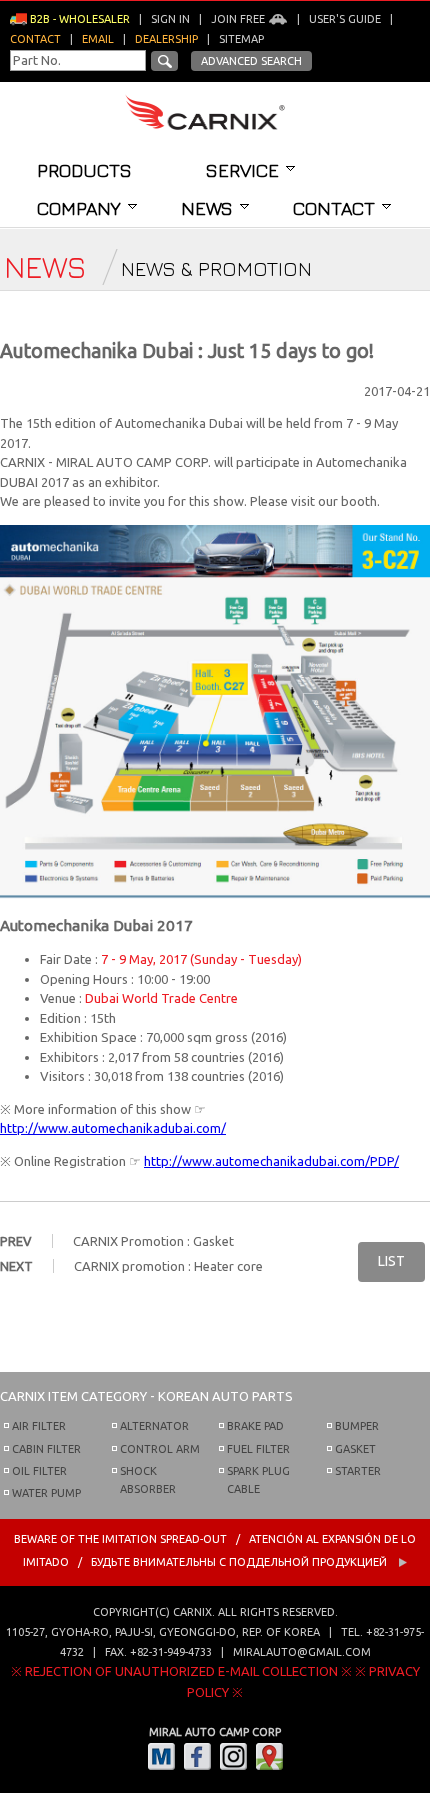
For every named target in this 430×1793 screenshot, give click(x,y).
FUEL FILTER (258, 1449)
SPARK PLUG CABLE (258, 1480)
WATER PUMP (46, 1493)
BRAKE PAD (255, 1426)
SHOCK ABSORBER (148, 1480)
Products (84, 170)
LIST (391, 1261)
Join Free (239, 19)
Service (242, 170)
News (207, 208)
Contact (334, 208)
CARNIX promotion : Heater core (168, 1266)
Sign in (170, 19)
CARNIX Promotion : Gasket (153, 1241)
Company (79, 208)
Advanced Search (251, 61)
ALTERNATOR (154, 1426)
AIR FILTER (39, 1426)
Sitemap (241, 39)
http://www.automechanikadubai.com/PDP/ (271, 1161)
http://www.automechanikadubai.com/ (113, 1128)
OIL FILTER (39, 1471)
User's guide (345, 19)
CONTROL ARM (160, 1449)
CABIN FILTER (46, 1449)
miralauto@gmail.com (302, 1652)
